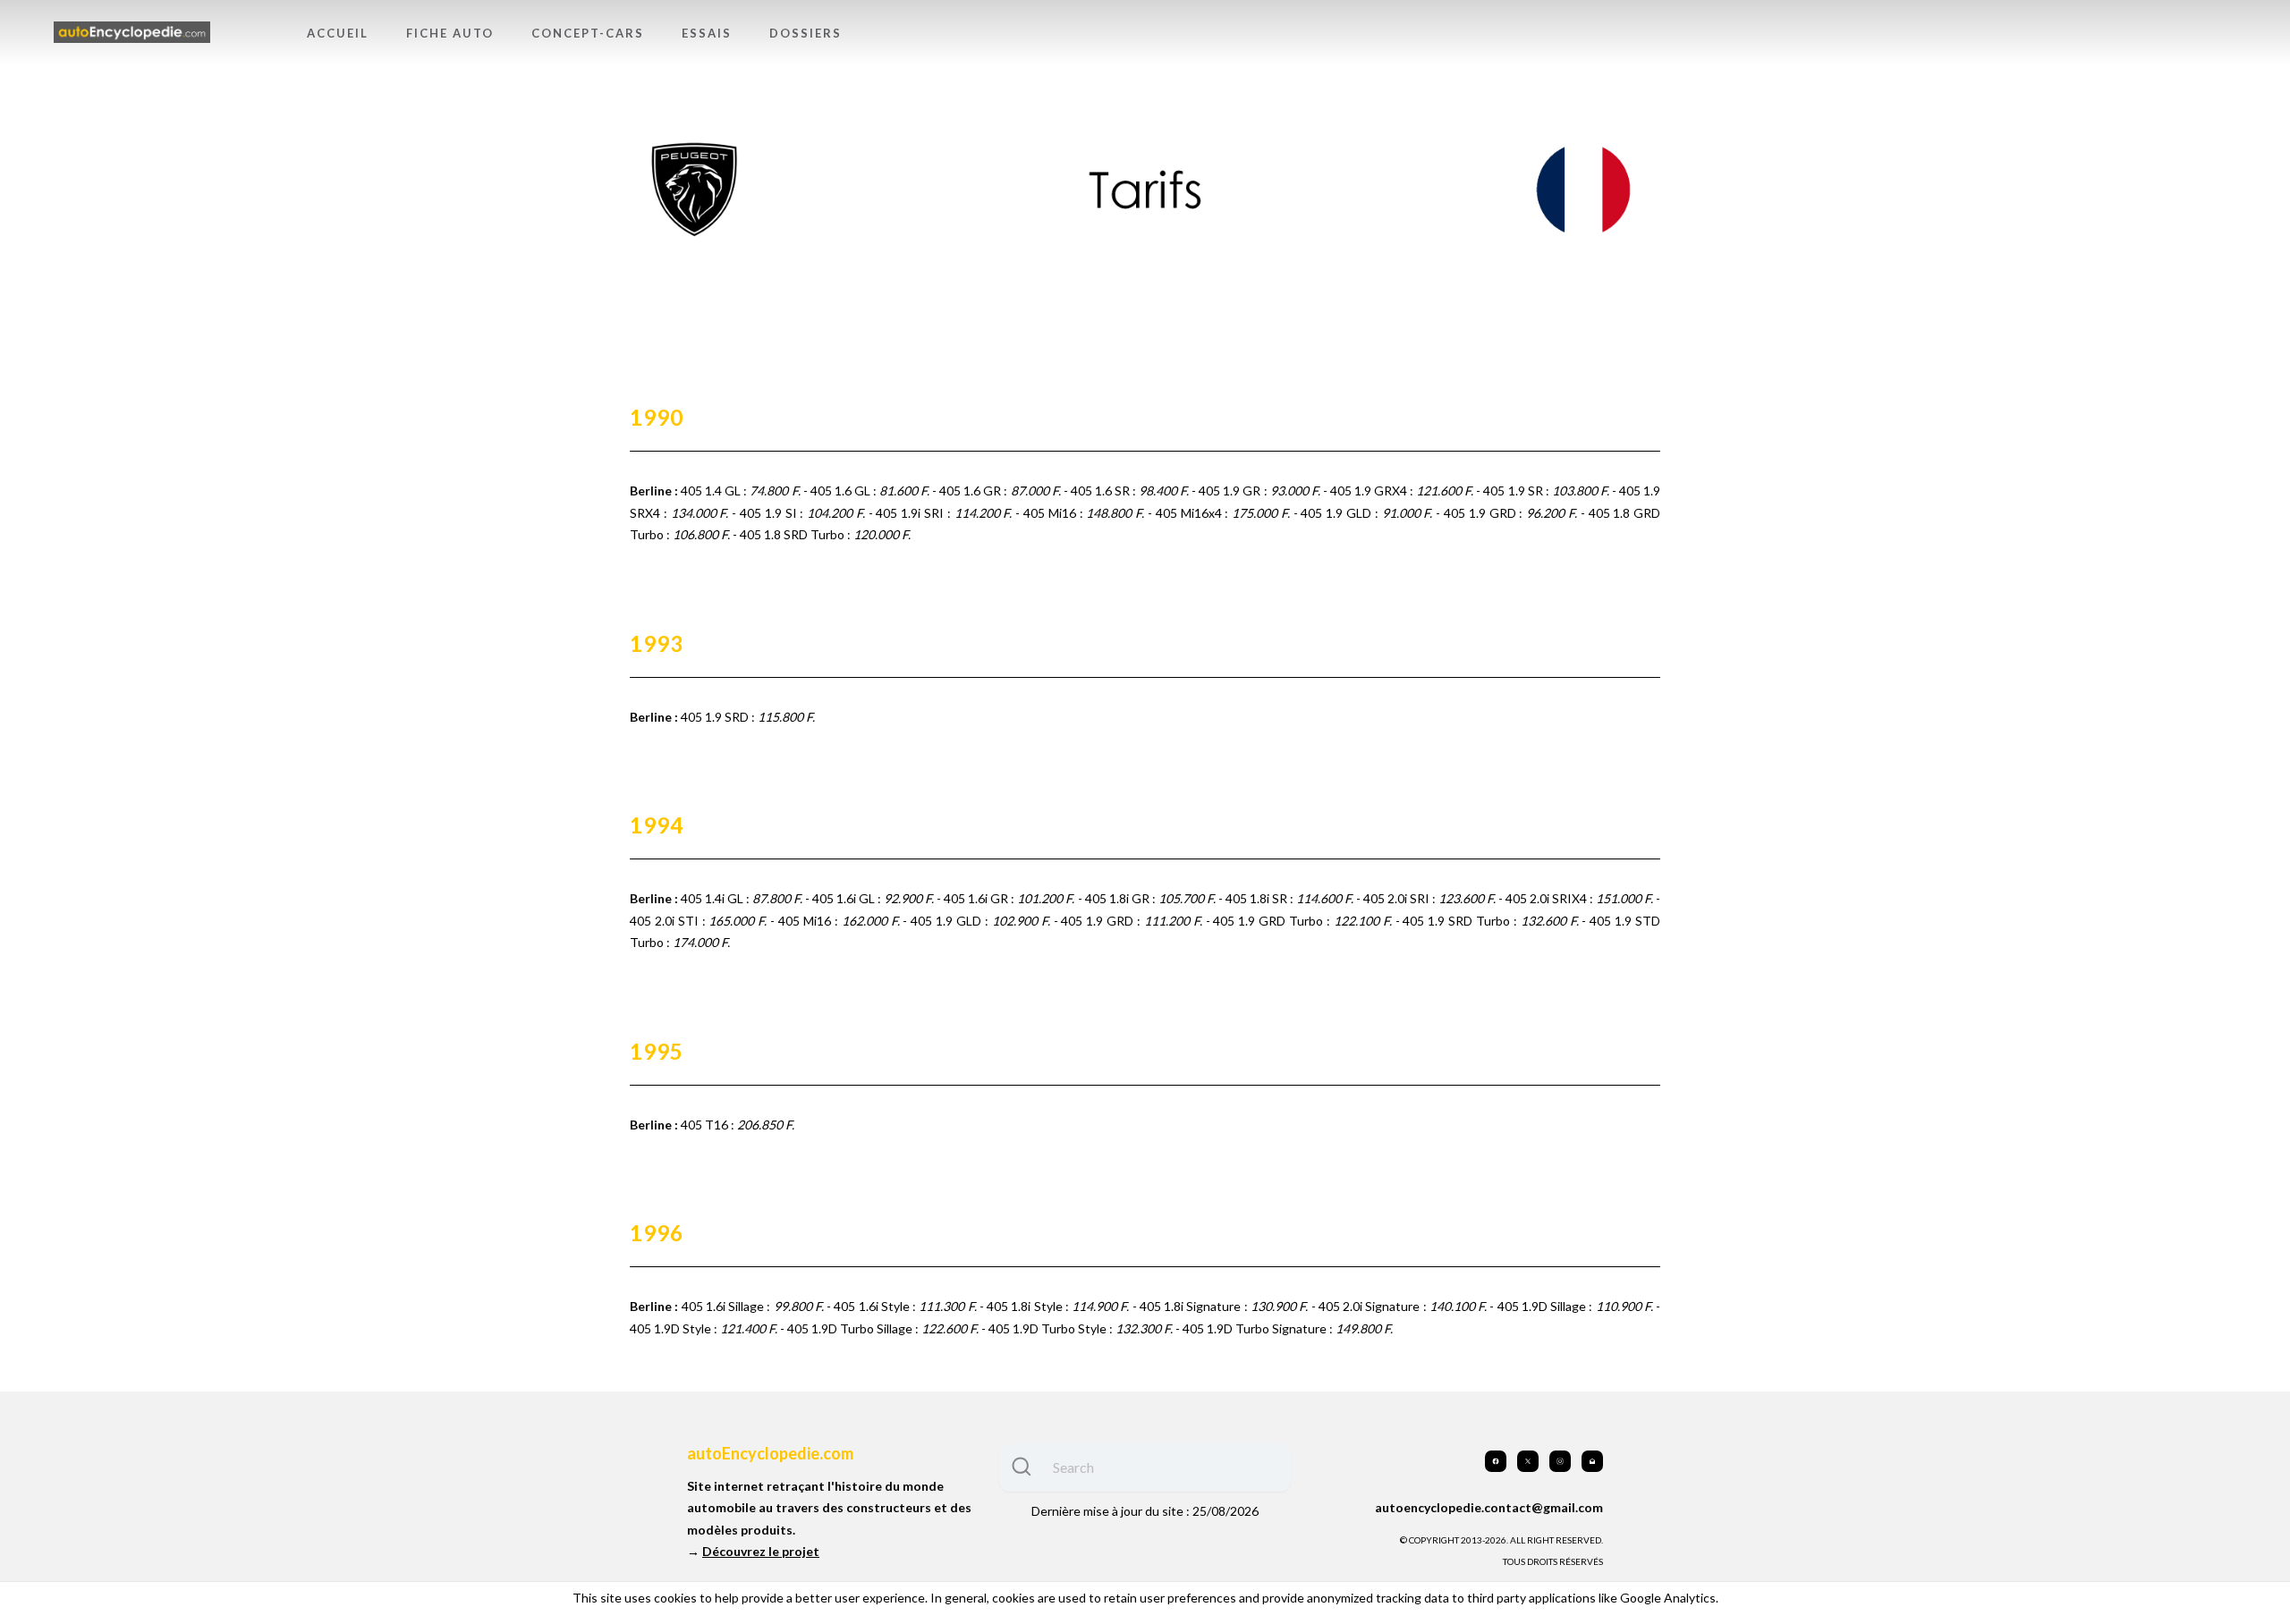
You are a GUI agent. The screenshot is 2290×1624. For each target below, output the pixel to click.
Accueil (338, 33)
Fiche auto (450, 33)
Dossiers (806, 33)
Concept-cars (588, 33)
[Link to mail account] (1592, 1461)
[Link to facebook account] (1496, 1461)
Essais (707, 33)
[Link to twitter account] (1528, 1461)
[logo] (132, 33)
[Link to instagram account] (1560, 1461)
